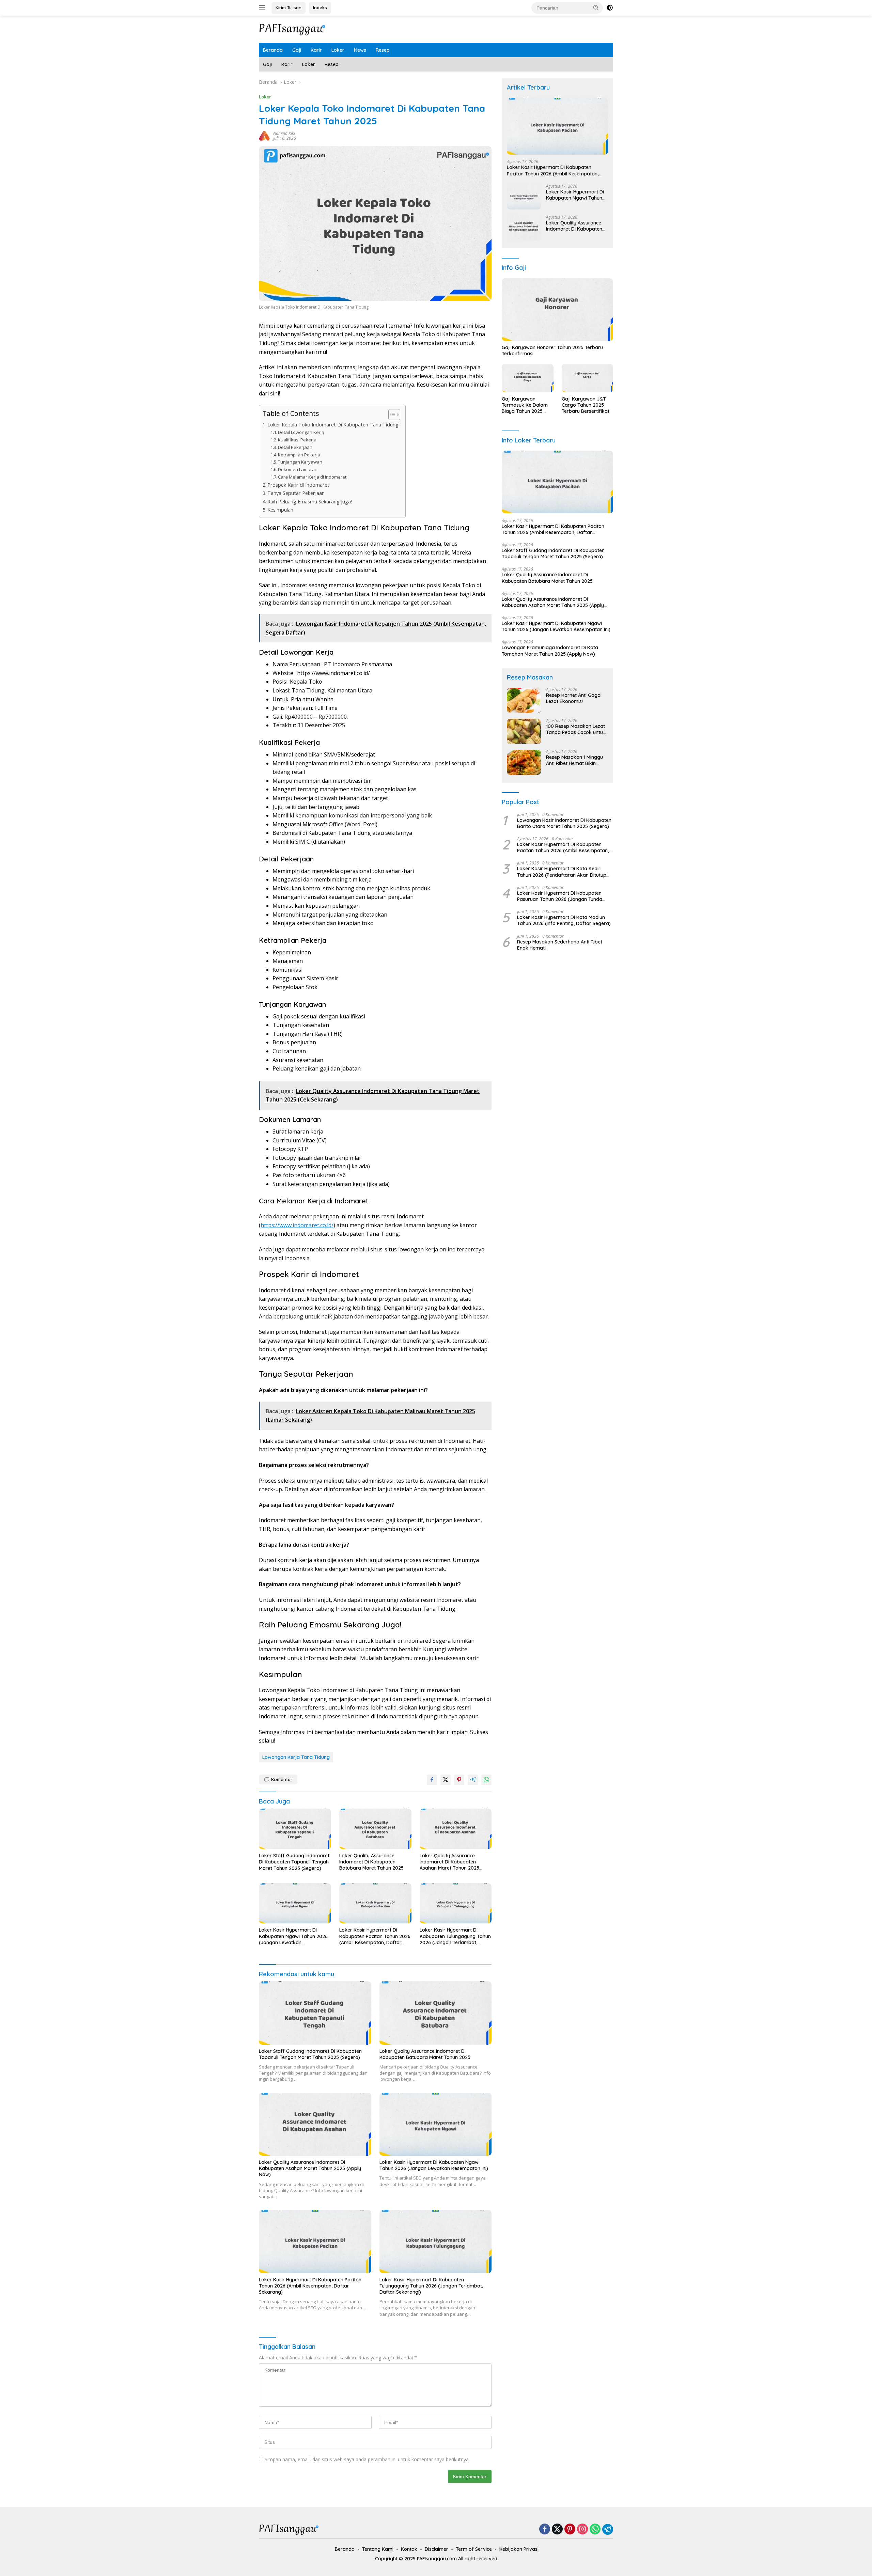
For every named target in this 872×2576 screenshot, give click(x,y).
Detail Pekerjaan (295, 447)
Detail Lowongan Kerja (301, 432)
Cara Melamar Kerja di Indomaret (312, 477)
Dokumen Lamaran (298, 469)
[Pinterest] (570, 2530)
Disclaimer (437, 2549)
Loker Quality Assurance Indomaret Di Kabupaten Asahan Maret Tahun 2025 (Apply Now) (449, 1862)
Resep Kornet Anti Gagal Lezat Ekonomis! (574, 699)
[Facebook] (545, 2530)
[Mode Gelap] (610, 8)
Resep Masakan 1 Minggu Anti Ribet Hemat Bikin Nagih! (574, 761)
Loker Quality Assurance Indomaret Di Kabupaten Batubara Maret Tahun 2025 (371, 1862)
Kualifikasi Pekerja (297, 440)
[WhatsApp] (595, 2530)
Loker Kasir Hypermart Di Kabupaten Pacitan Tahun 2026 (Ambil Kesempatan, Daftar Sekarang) (375, 1936)
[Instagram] (582, 2530)
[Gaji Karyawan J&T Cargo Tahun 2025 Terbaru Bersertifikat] (587, 378)
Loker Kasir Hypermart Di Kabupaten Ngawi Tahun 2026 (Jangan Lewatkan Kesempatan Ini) (293, 1936)
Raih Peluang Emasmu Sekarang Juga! (310, 502)
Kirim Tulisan (289, 7)
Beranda (273, 50)
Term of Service (474, 2549)
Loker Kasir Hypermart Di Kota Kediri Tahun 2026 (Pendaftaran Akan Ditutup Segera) (562, 872)
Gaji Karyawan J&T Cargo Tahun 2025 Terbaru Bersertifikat (586, 405)
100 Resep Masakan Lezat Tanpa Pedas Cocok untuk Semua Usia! (576, 730)
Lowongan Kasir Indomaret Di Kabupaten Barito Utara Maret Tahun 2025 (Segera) (564, 823)
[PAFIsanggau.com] (293, 29)
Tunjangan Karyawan (300, 462)
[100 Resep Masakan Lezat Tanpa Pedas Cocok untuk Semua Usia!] (524, 731)
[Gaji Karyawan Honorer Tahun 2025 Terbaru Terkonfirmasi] (557, 310)
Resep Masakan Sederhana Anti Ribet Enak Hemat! (560, 945)
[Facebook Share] (432, 1780)
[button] (596, 7)
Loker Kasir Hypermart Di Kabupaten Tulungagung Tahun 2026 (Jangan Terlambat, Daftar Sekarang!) (455, 1936)
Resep (383, 50)
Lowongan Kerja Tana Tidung (296, 1757)
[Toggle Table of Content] (391, 415)
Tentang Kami (378, 2549)
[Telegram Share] (473, 1780)
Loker (338, 50)
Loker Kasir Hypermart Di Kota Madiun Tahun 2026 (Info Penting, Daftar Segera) (564, 920)
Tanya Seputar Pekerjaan (296, 493)
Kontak (409, 2549)
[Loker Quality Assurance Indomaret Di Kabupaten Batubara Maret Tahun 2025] (375, 1829)
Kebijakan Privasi (519, 2549)
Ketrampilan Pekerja (299, 455)
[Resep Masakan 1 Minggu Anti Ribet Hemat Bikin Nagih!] (524, 762)
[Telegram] (608, 2529)
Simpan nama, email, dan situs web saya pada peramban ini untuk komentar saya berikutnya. (367, 2459)
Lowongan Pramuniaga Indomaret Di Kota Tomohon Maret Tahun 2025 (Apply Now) (550, 651)
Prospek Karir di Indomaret (298, 485)
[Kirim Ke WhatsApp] (486, 1780)
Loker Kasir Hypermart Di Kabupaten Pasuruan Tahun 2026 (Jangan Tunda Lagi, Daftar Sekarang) (560, 896)
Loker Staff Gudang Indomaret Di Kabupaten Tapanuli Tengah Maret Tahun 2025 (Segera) (294, 1862)
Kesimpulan (280, 510)
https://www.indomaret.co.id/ (297, 1225)
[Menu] (263, 8)
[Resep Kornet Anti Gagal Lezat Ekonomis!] (524, 700)
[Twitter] (557, 2530)
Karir (316, 50)
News (360, 50)
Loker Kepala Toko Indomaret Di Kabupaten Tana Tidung (333, 425)
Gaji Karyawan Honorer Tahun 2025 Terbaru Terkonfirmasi (552, 350)
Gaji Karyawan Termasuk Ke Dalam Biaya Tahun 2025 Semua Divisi (525, 405)
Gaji (297, 50)
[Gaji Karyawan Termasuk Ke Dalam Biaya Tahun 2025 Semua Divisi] (527, 378)
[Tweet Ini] (446, 1780)
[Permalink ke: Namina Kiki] (264, 135)
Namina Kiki (284, 133)
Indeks (320, 7)
